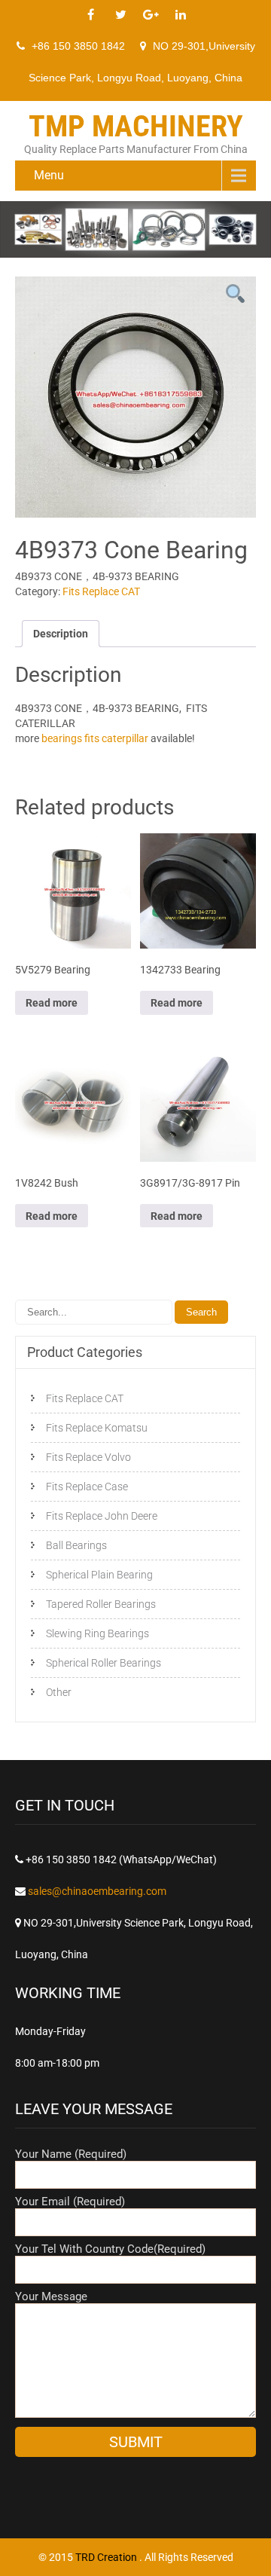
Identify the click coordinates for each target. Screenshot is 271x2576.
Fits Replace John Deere (102, 1516)
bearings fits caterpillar (95, 738)
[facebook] (90, 15)
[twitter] (120, 15)
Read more (52, 1003)
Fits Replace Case (87, 1487)
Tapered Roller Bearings (101, 1604)
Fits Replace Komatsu (97, 1428)
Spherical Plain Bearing (99, 1575)
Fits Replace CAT (101, 591)
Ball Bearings (76, 1545)
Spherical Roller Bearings (104, 1663)
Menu (49, 175)
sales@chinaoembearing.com (97, 1891)
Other (59, 1692)
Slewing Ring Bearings (97, 1633)
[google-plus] (151, 15)
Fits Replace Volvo (88, 1457)
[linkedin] (181, 15)
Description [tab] (61, 634)
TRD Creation (107, 2557)
